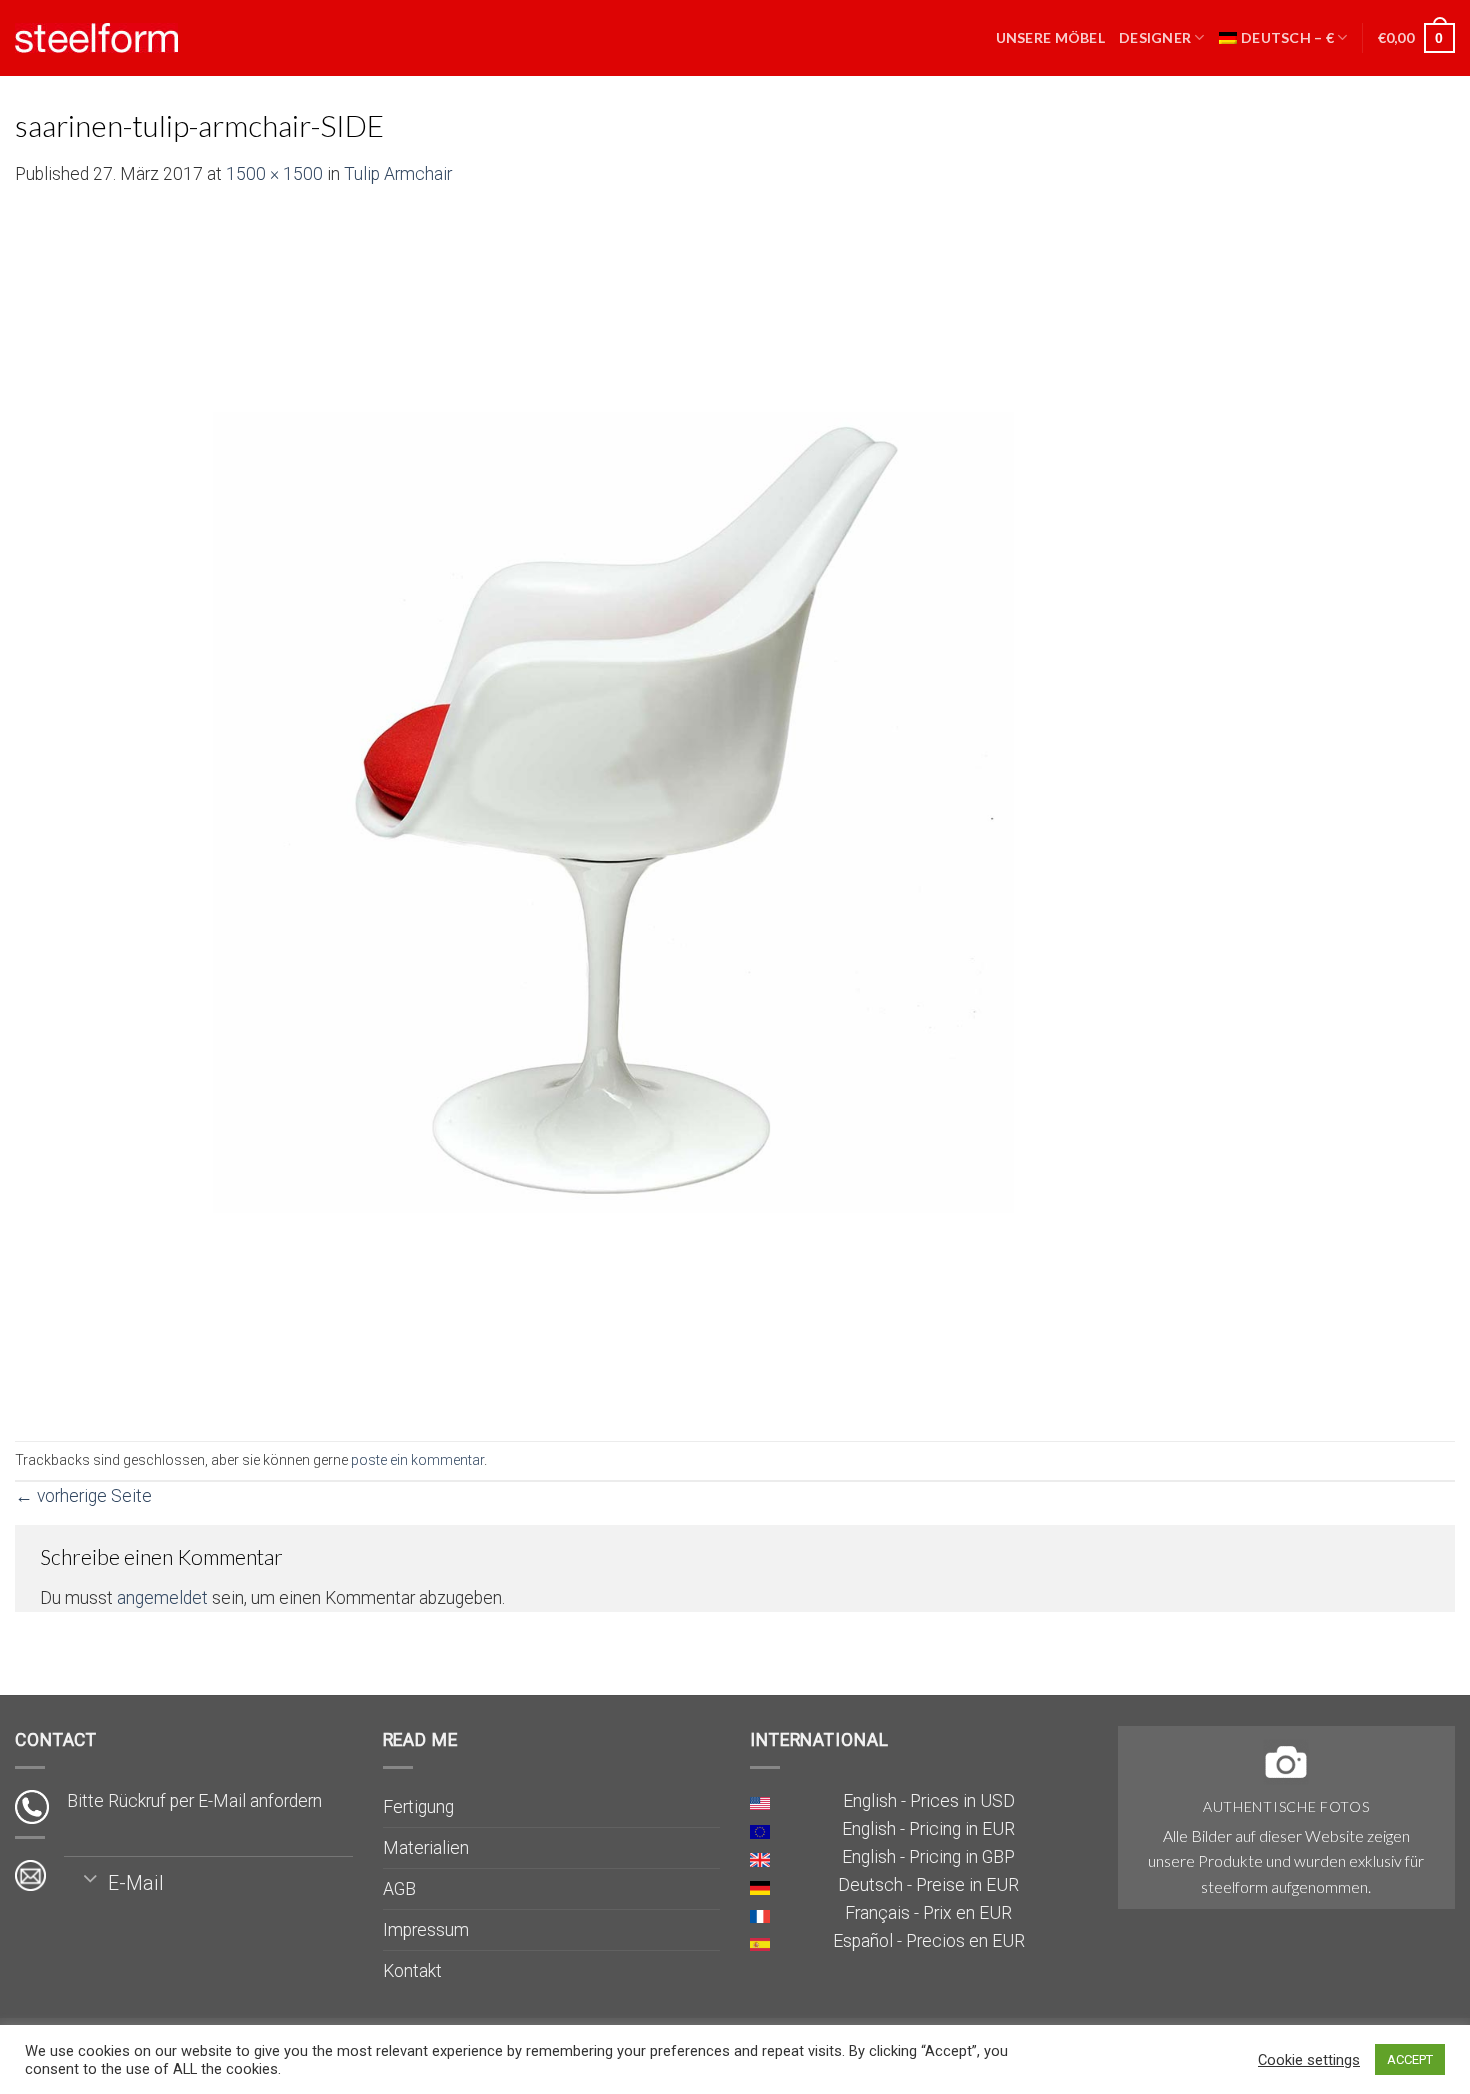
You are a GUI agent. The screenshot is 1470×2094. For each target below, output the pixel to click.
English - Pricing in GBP (928, 1857)
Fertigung (418, 1807)
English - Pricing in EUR (928, 1829)
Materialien (426, 1848)
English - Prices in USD (929, 1801)
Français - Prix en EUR (928, 1913)
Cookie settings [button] (1309, 2060)
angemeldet (162, 1598)
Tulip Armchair (398, 174)
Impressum (426, 1930)
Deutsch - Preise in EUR (928, 1885)
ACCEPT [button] (1410, 2059)
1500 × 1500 (274, 174)
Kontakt (412, 1971)
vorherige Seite (83, 1496)
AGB (399, 1889)
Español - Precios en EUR (929, 1941)
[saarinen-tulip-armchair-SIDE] (615, 813)
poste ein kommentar (417, 1460)
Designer (1155, 37)
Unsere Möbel (1050, 37)
